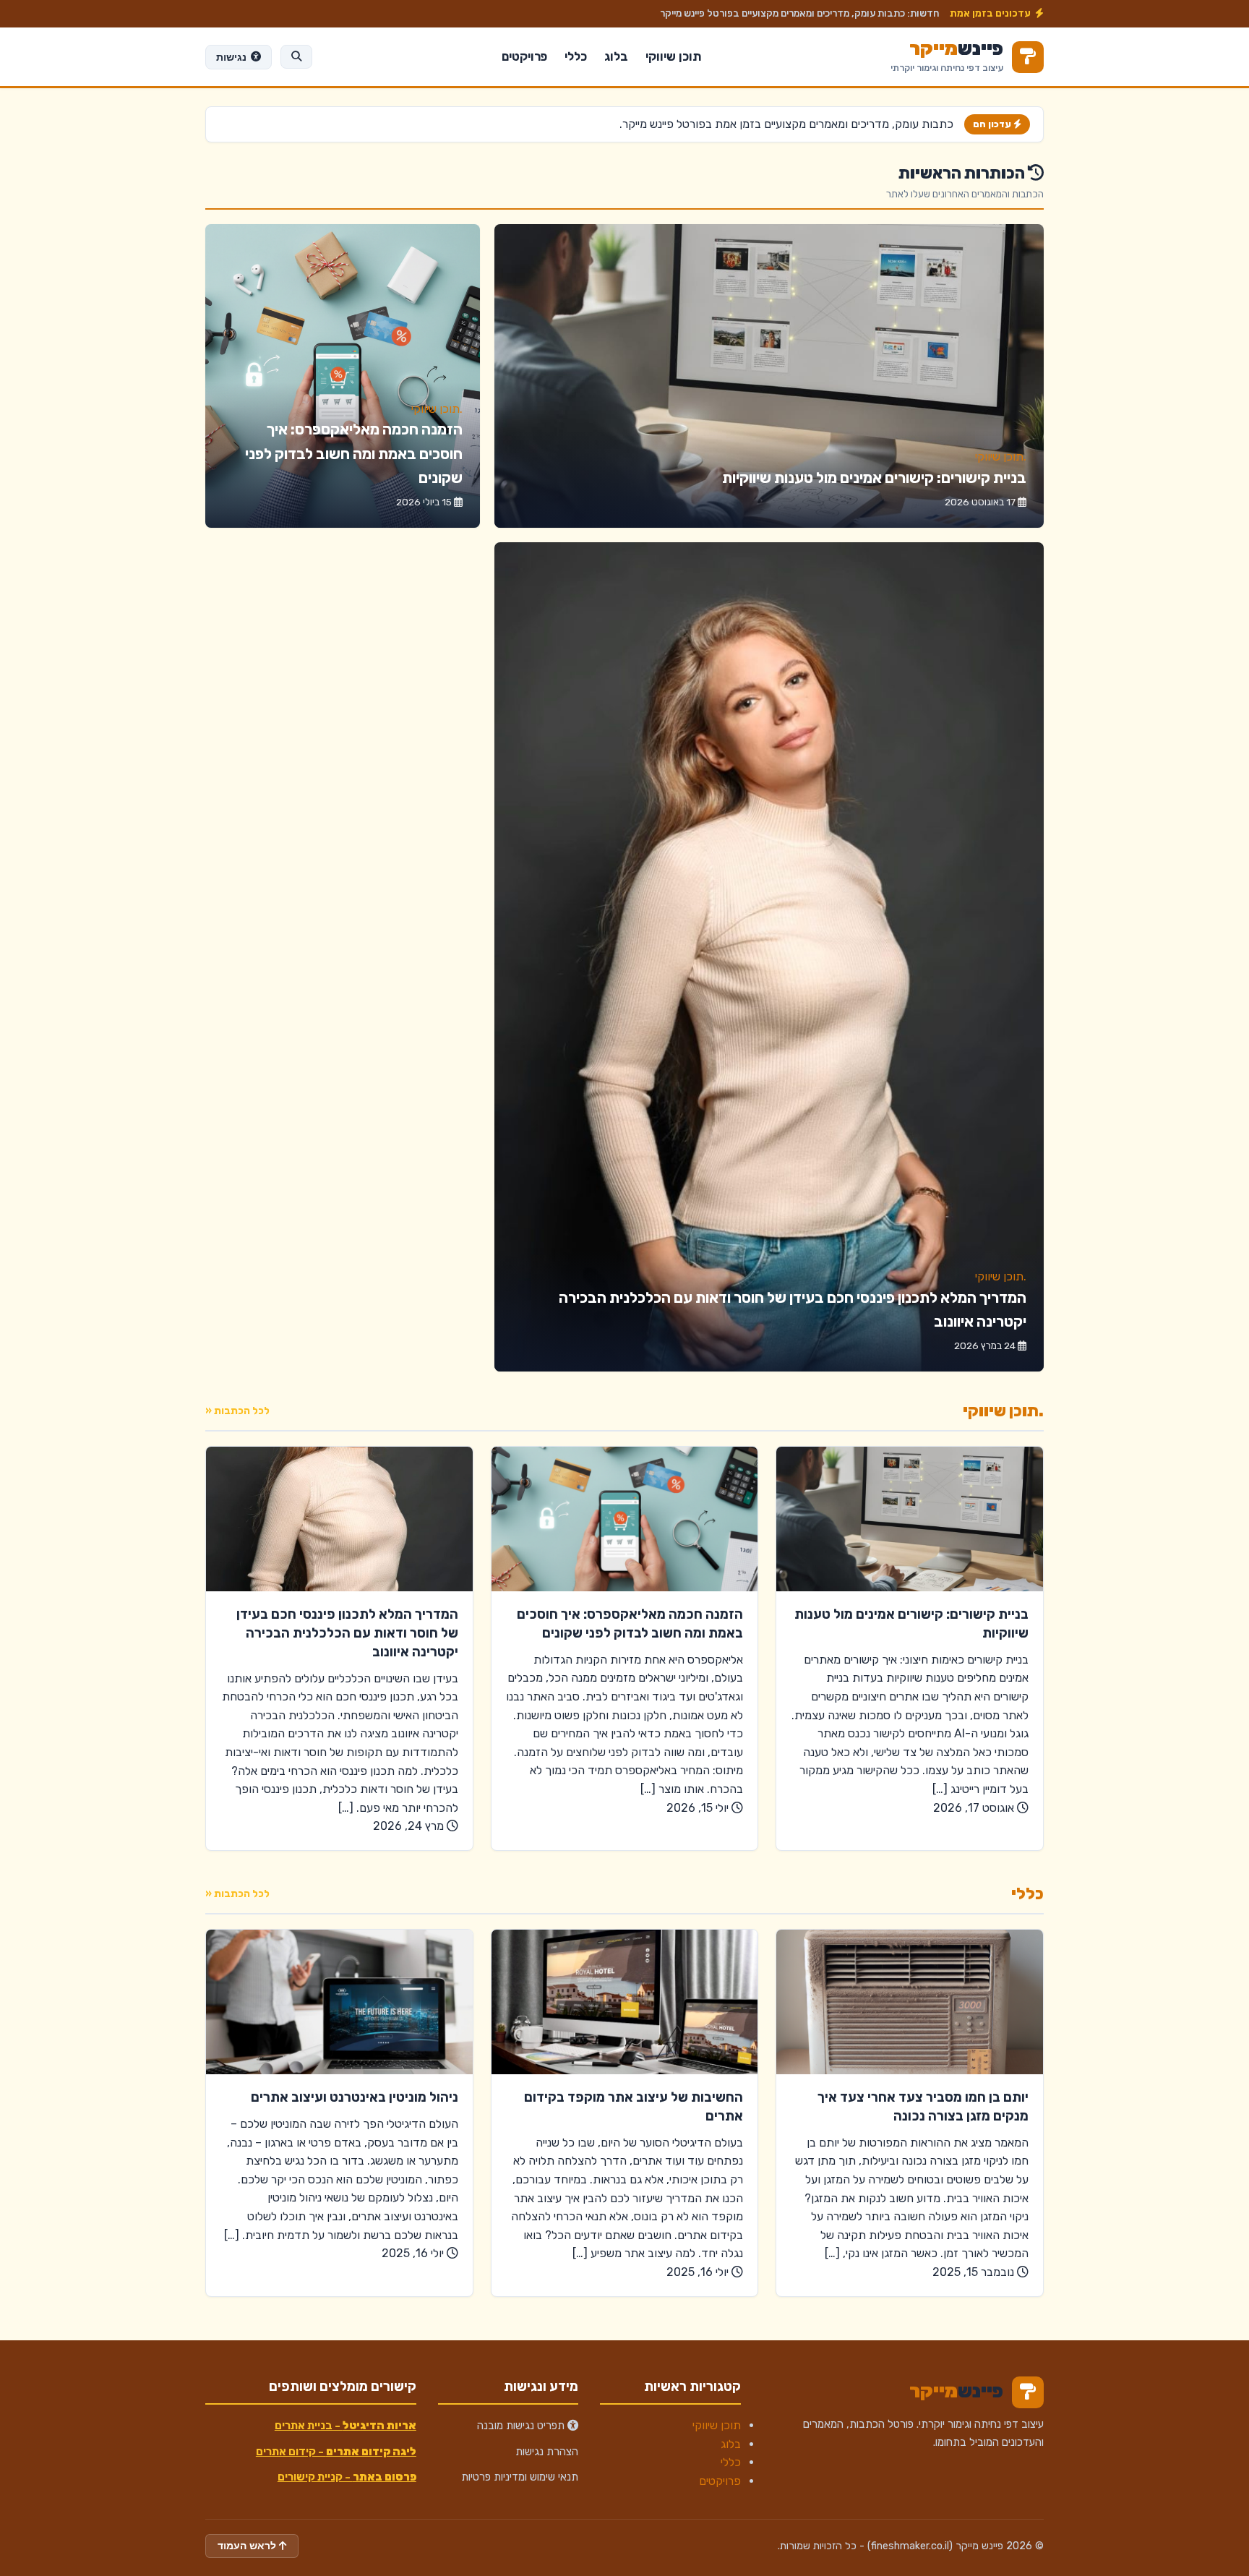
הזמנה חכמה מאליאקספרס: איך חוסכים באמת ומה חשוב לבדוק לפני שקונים (354, 454)
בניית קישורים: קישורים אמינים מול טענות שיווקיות (874, 478)
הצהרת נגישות (547, 2452)
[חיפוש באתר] (296, 56)
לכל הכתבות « (237, 1411)
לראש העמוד (248, 2546)
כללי (576, 56)
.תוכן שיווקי (1001, 457)
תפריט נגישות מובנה (522, 2426)
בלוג (616, 56)
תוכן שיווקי (673, 56)
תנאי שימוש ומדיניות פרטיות (520, 2477)
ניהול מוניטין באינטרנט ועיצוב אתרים (355, 2097)
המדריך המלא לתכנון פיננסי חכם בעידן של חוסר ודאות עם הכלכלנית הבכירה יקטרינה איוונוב (347, 1633)
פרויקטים (524, 56)
